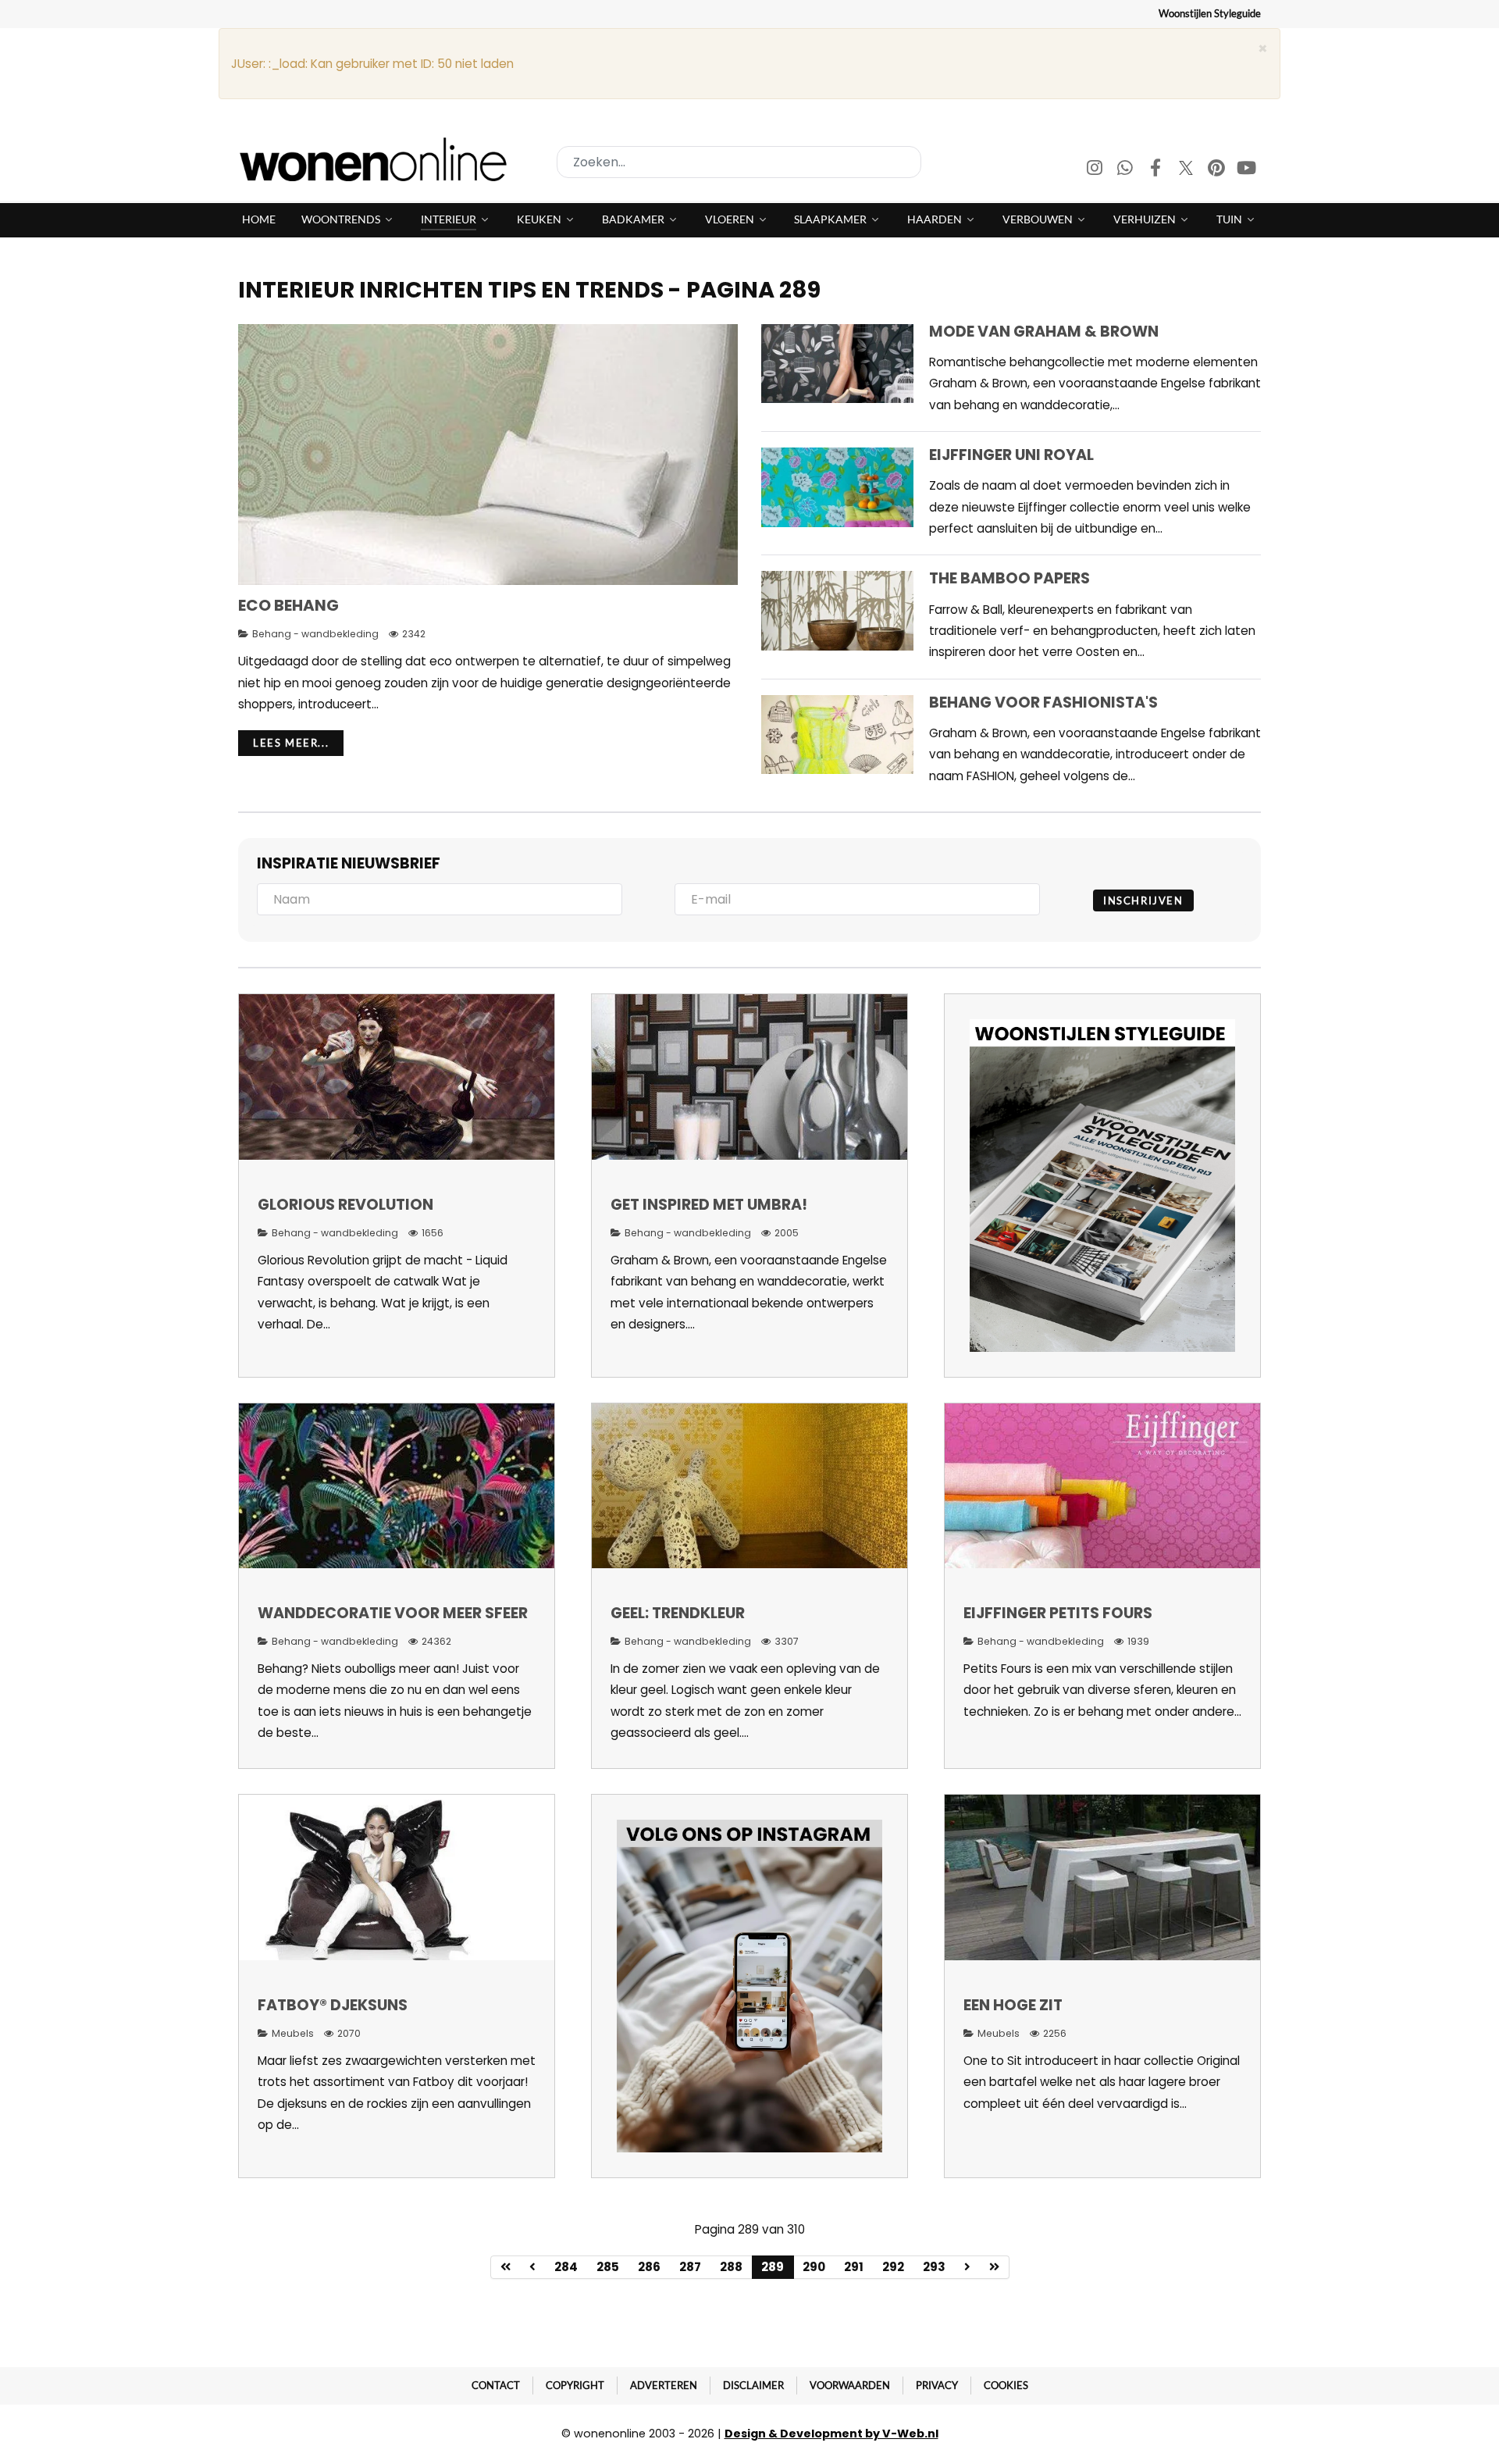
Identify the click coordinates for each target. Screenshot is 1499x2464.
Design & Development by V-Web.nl (831, 2434)
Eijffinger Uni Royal (1011, 455)
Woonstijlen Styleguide (1210, 13)
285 (608, 2267)
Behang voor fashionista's (1043, 702)
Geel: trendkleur (678, 1613)
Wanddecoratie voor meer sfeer (393, 1613)
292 (893, 2267)
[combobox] (739, 162)
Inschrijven (1143, 900)
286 (649, 2267)
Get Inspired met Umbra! (709, 1205)
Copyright (575, 2385)
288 (731, 2267)
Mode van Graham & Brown (1044, 332)
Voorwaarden (850, 2385)
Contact (496, 2385)
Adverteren (664, 2385)
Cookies (1006, 2385)
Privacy (937, 2385)
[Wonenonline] (378, 159)
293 (934, 2267)
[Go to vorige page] (533, 2267)
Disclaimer (753, 2385)
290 (814, 2267)
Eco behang (288, 605)
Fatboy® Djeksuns (333, 2005)
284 (566, 2267)
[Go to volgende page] (968, 2267)
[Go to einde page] (995, 2267)
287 (690, 2267)
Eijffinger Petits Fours (1058, 1613)
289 (773, 2267)
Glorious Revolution (345, 1205)
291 (854, 2267)
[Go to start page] (506, 2267)
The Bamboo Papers (1009, 578)
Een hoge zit (1013, 2005)
